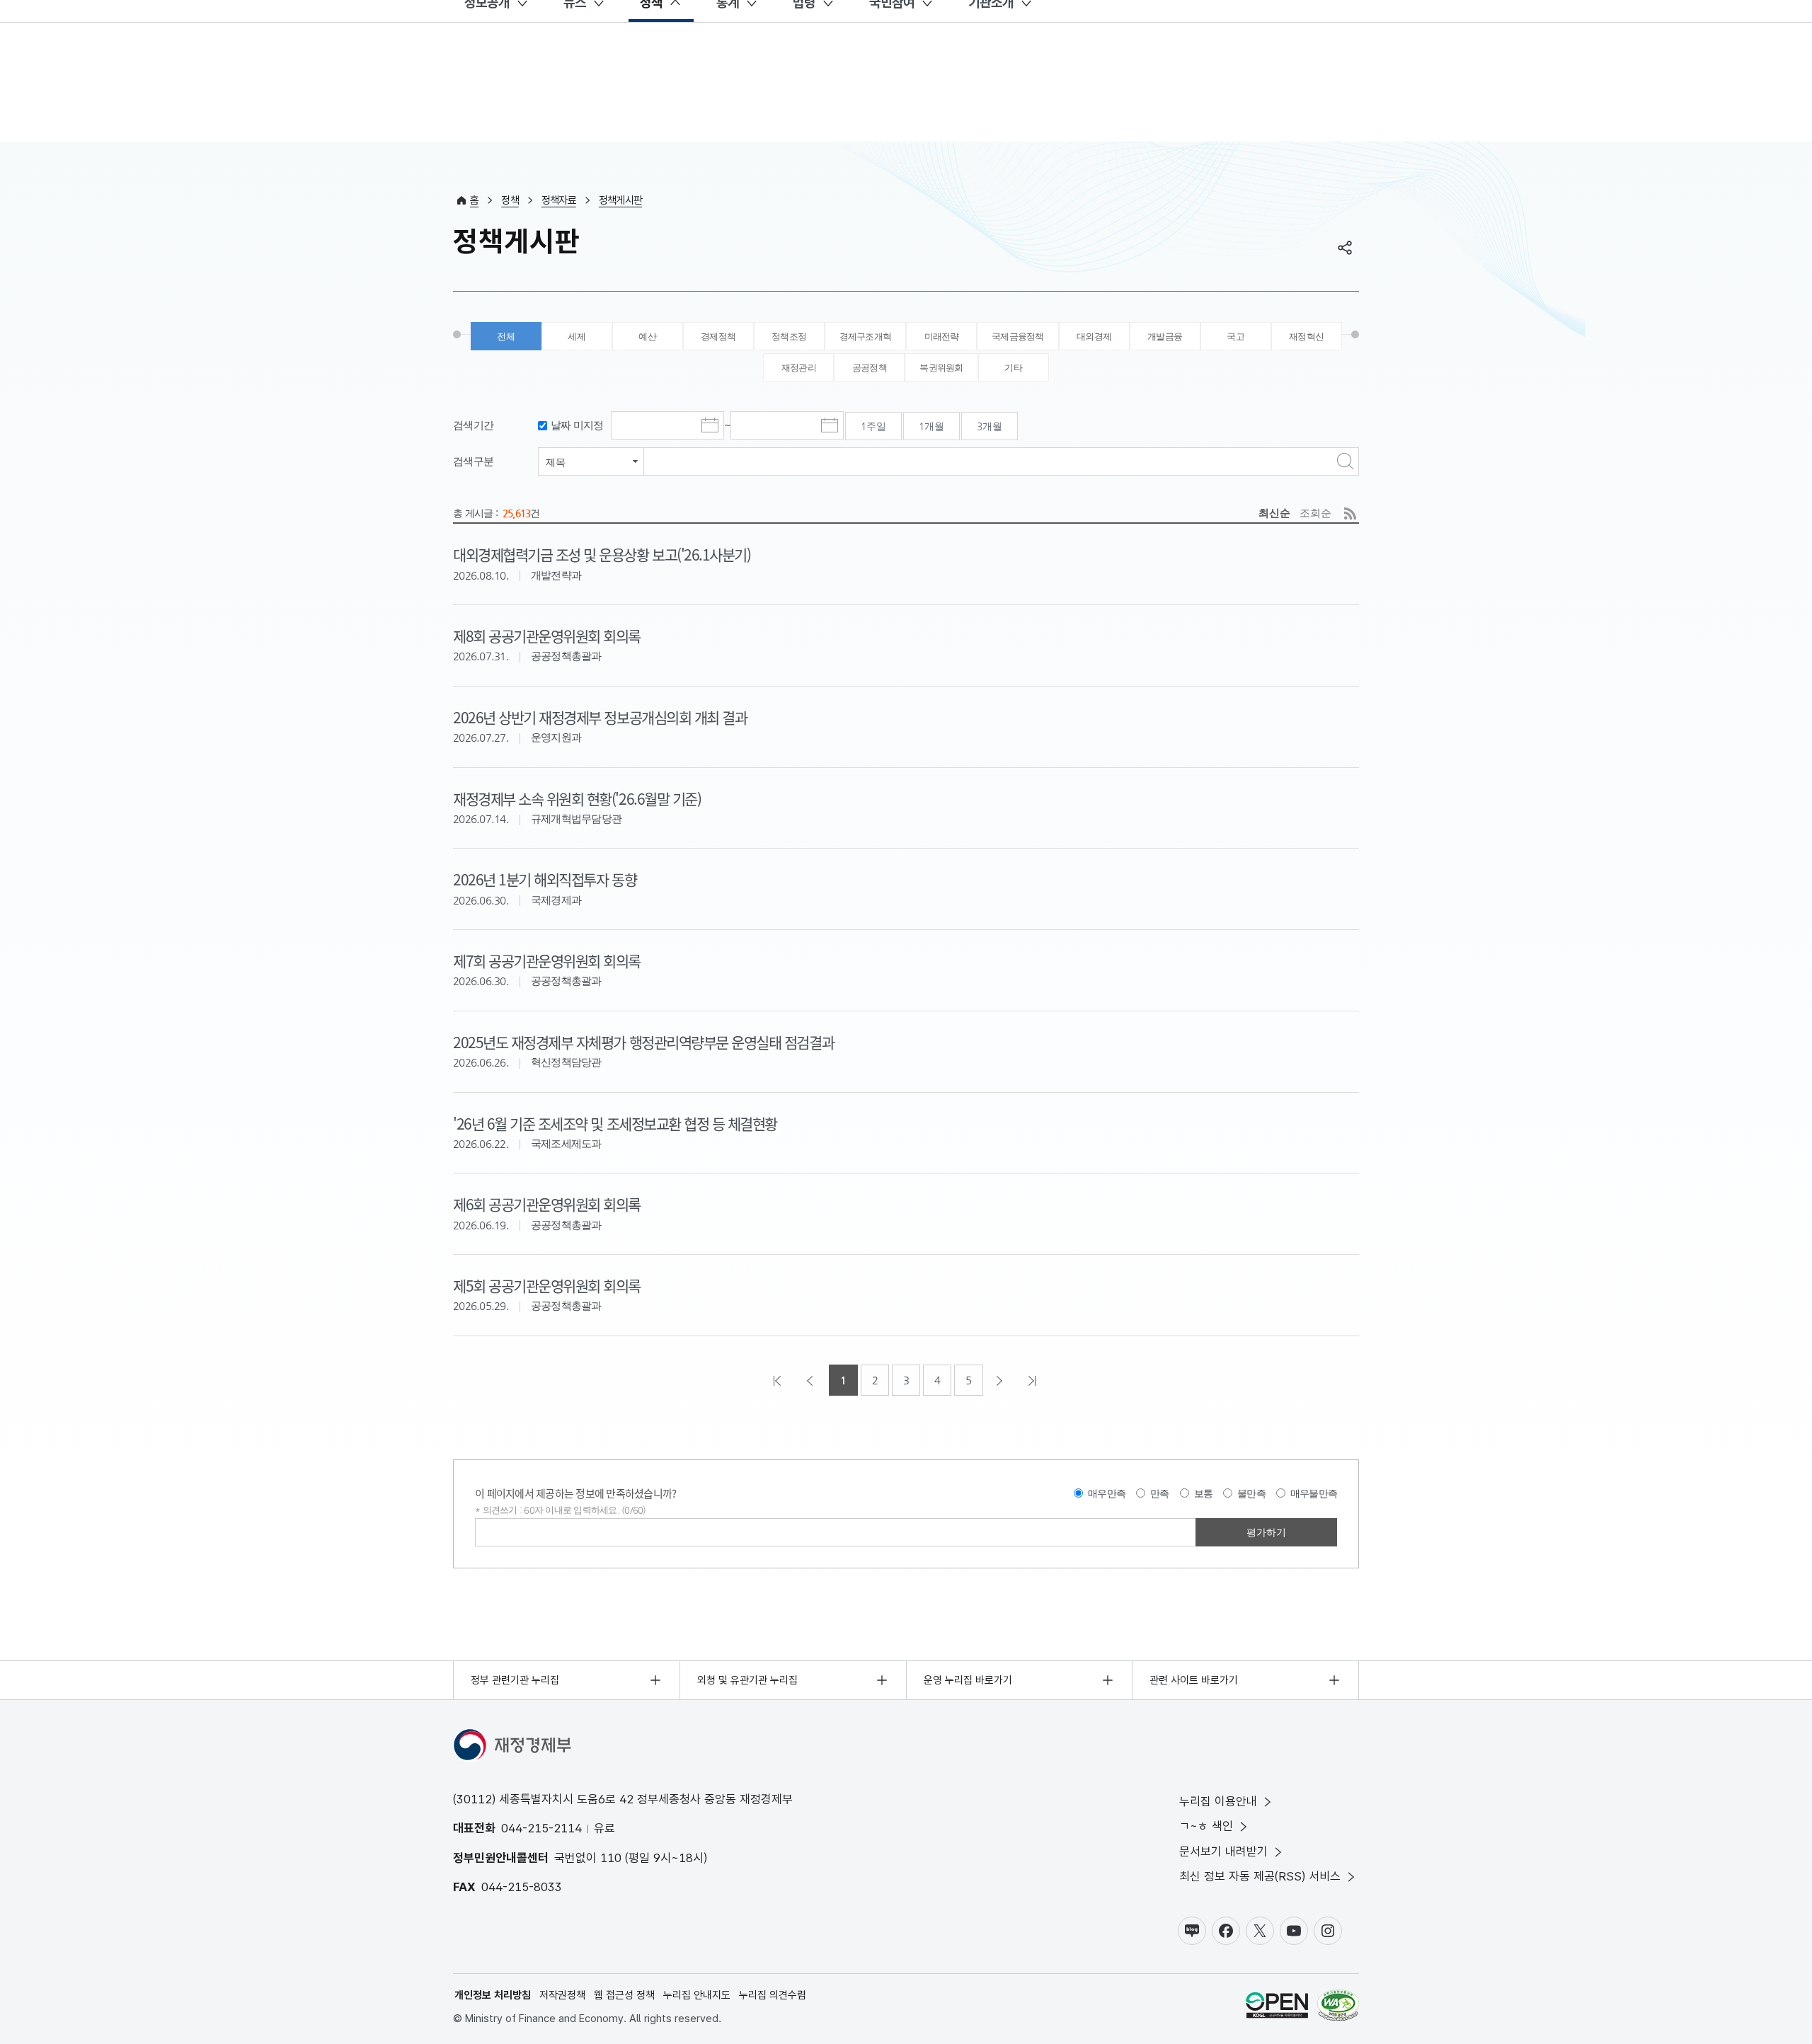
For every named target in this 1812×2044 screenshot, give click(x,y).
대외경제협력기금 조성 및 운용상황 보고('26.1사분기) (602, 554)
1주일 (873, 426)
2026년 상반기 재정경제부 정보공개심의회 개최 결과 (600, 717)
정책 (510, 200)
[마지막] (1033, 1380)
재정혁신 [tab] (1306, 337)
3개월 (990, 426)
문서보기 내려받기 (1223, 1851)
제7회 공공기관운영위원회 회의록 (547, 960)
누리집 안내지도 (697, 1995)
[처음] (779, 1380)
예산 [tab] (647, 337)
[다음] (1001, 1380)
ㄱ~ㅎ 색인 (1206, 1826)
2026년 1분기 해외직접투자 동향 (545, 879)
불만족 (1251, 1493)
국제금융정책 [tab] (1018, 337)
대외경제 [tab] (1094, 337)
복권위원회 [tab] (941, 368)
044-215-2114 (541, 1828)
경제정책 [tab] (718, 337)
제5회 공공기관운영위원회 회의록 (547, 1285)
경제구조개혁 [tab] (866, 337)
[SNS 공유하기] (1345, 248)
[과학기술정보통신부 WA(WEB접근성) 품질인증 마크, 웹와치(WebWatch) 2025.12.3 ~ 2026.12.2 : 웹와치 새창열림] (1338, 2008)
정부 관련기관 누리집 (515, 1680)
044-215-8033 (522, 1887)
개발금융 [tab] (1165, 337)
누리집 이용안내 (1218, 1801)
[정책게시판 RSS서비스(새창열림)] (1350, 513)
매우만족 (1107, 1493)
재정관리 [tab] (799, 368)
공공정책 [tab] (870, 368)
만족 (1160, 1493)
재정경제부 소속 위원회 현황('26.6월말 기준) (577, 798)
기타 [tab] (1013, 368)
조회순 (1315, 513)
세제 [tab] (577, 337)
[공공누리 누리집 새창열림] (1277, 2008)
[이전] (811, 1380)
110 (611, 1858)
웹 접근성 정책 (624, 1995)
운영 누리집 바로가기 (968, 1680)
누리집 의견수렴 (773, 1995)
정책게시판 (620, 200)
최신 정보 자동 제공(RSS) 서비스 (1260, 1876)
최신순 (1274, 513)
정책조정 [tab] (789, 337)
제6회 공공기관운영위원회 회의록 (547, 1204)
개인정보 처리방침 (493, 1995)
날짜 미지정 (577, 425)
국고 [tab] (1235, 337)
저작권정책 (562, 1995)
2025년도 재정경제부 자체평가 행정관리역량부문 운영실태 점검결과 (643, 1042)
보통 (1204, 1493)
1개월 (931, 426)
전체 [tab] (506, 337)
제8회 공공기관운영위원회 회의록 (547, 636)
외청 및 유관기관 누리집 (747, 1680)
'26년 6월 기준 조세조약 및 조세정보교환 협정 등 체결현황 (615, 1123)
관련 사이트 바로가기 (1194, 1680)
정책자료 (559, 200)
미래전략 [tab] (942, 337)
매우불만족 (1314, 1493)
